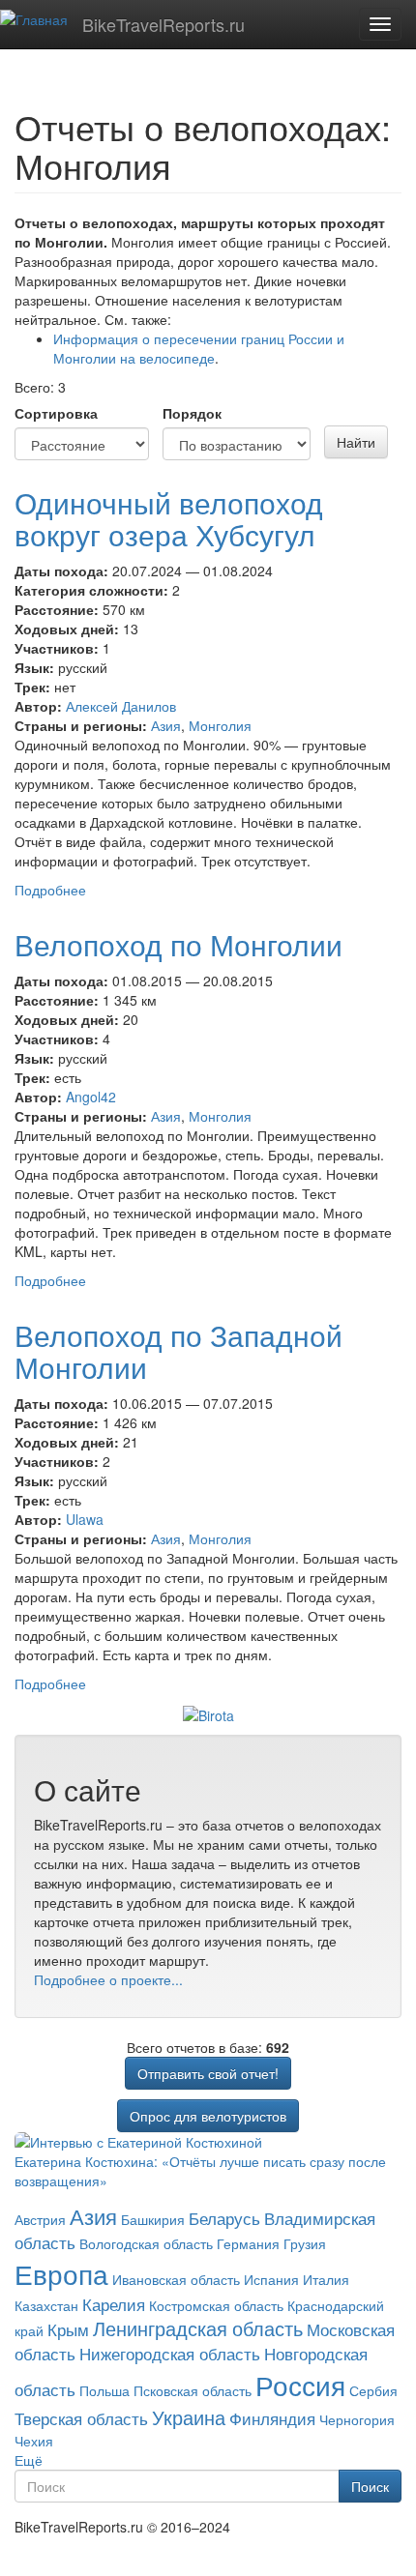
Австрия (40, 2219)
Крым (68, 2329)
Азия (166, 725)
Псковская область (193, 2390)
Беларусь (224, 2218)
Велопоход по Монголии (178, 944)
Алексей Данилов (121, 706)
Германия (248, 2243)
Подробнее (50, 890)
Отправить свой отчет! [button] (208, 2073)
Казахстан (46, 2305)
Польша (104, 2390)
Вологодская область (146, 2243)
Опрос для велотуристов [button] (208, 2116)
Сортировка (56, 413)
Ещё (29, 2460)
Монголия (220, 725)
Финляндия (272, 2418)
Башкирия (153, 2219)
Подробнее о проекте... (108, 1979)
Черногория (357, 2419)
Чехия (34, 2441)
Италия (326, 2279)
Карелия (114, 2304)
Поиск (370, 2486)
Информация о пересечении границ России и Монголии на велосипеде (199, 348)
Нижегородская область (170, 2354)
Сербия (373, 2390)
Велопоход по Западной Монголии (178, 1351)
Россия (300, 2385)
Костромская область (216, 2305)
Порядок (192, 413)
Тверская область (81, 2418)
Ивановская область (176, 2279)
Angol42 (91, 1097)
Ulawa (85, 1519)
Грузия (305, 2243)
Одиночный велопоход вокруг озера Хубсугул (169, 518)
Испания (271, 2279)
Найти (356, 442)
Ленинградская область (198, 2328)
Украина (189, 2417)
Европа (61, 2273)
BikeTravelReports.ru (163, 24)
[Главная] (34, 18)
